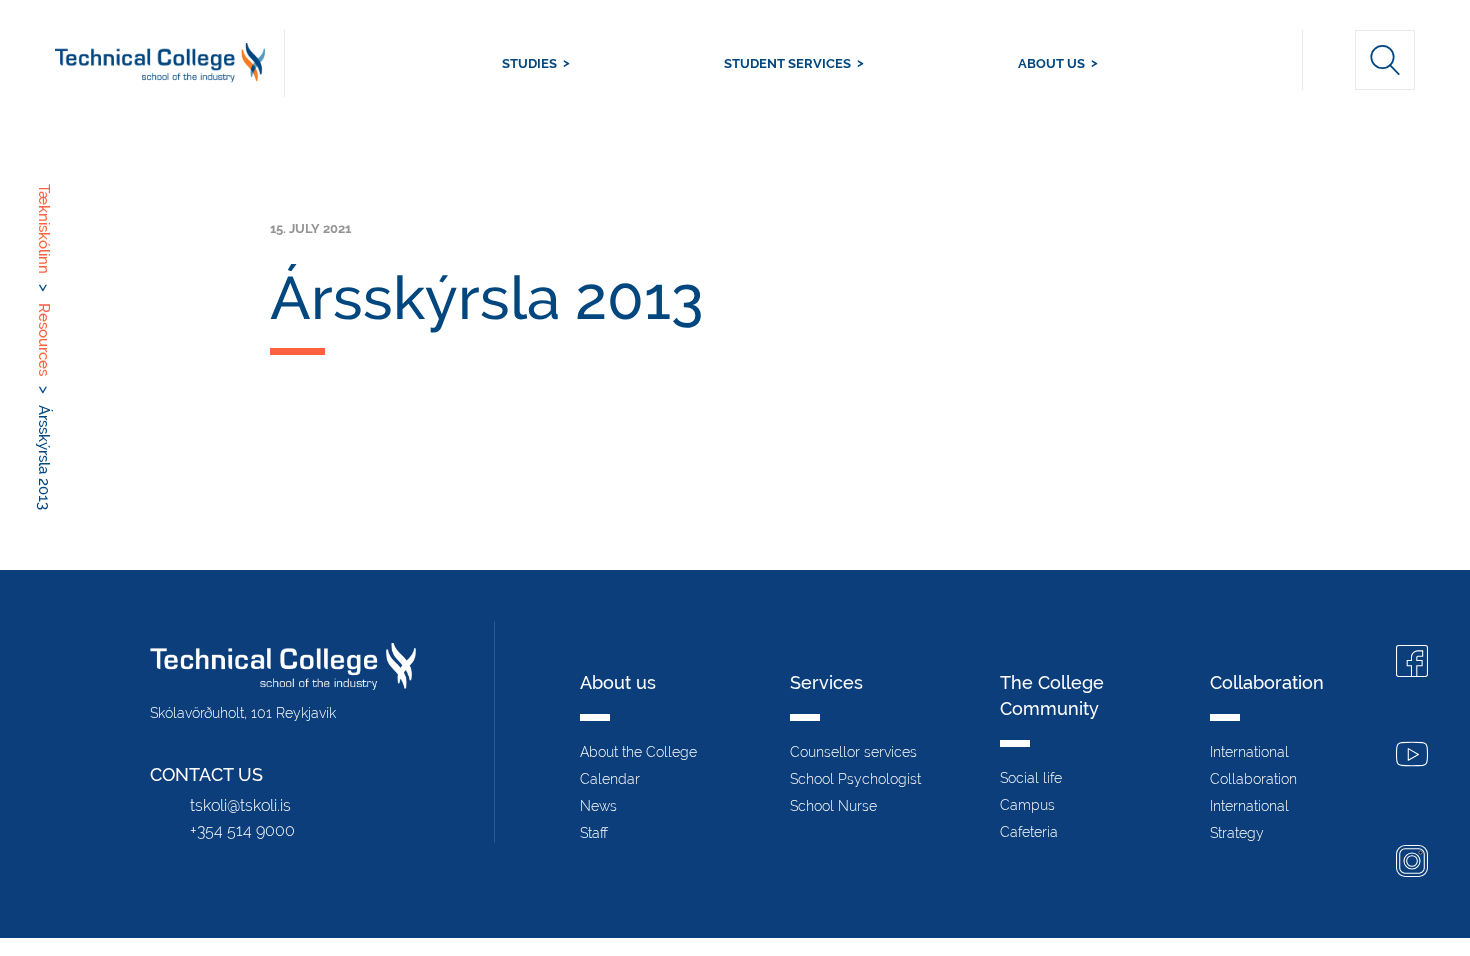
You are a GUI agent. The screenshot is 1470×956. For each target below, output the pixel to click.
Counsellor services (853, 752)
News (598, 806)
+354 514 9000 (242, 830)
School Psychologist (855, 779)
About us (1051, 63)
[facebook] (1412, 663)
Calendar (610, 779)
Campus (1027, 805)
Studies (529, 63)
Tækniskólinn (170, 63)
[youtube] (1412, 756)
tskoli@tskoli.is (240, 805)
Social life (1031, 778)
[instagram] (1412, 863)
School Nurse (833, 806)
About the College (638, 752)
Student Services (787, 63)
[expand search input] (1385, 60)
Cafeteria (1029, 832)
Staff (594, 833)
